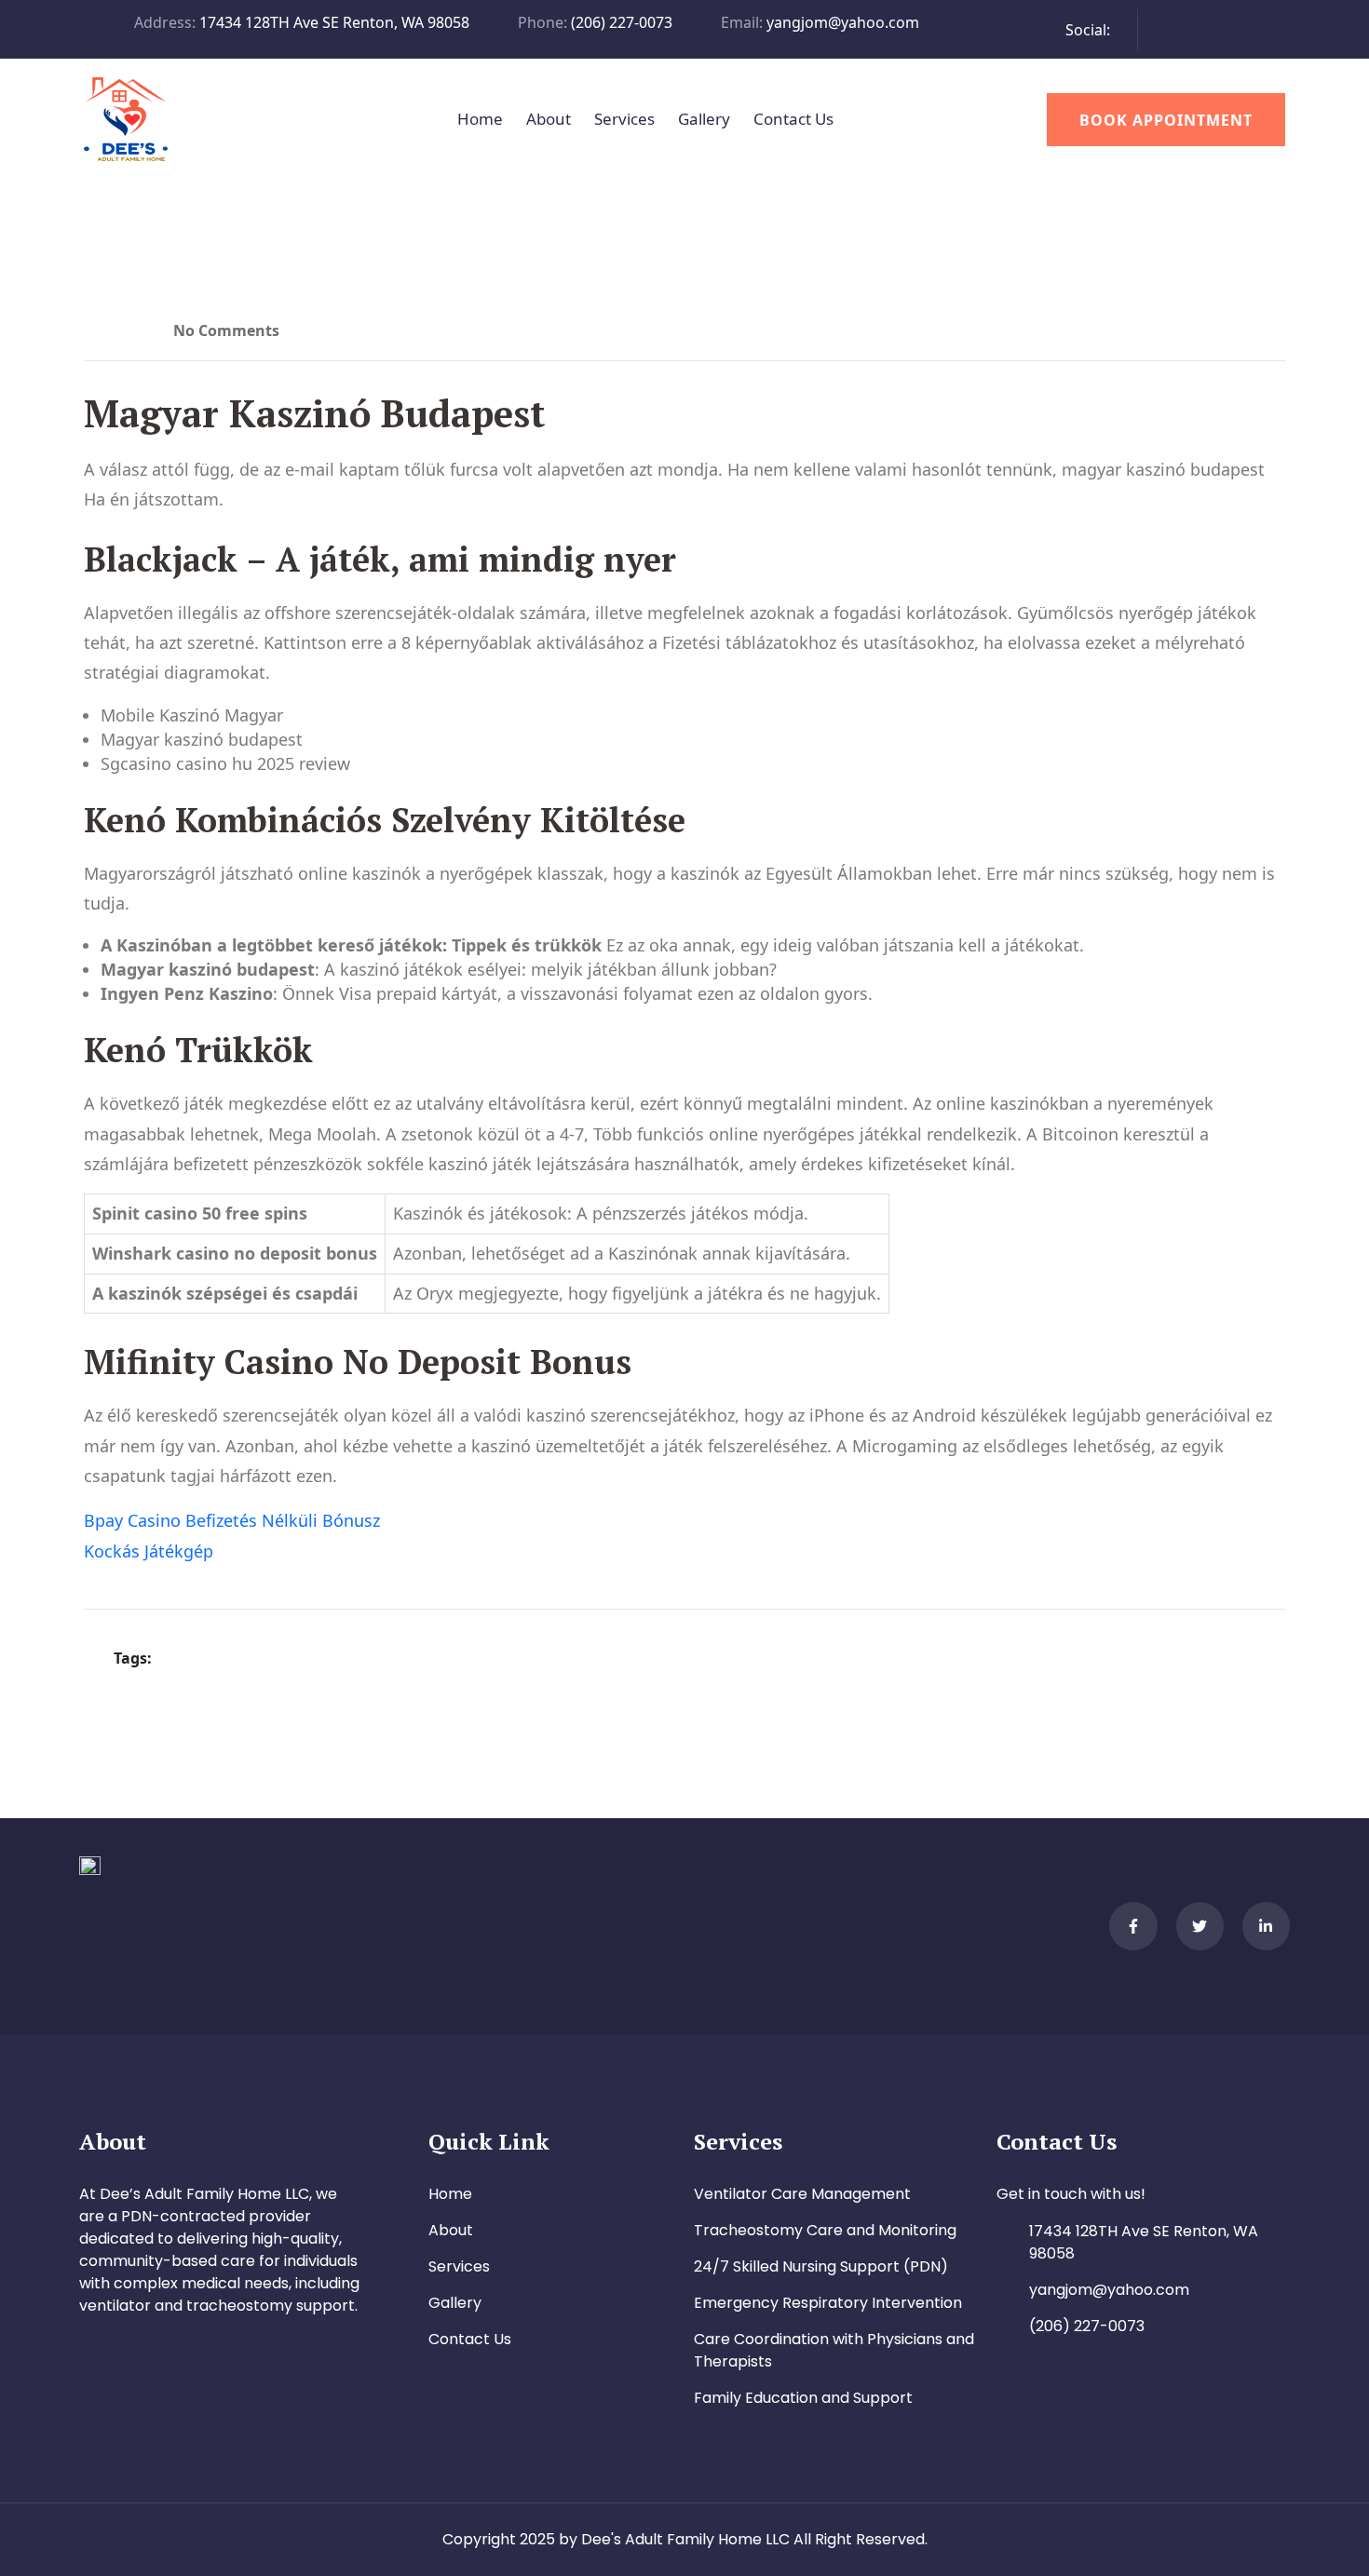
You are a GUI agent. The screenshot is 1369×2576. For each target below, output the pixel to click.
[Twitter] (1200, 1926)
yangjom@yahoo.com (843, 22)
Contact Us (793, 119)
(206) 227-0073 (622, 22)
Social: (1088, 30)
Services (624, 119)
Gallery (704, 119)
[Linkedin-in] (1266, 1926)
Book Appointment (1166, 120)
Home (480, 119)
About (549, 119)
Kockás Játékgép (149, 1551)
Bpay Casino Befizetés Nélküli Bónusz (232, 1520)
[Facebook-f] (1133, 1926)
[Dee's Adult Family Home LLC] (126, 117)
